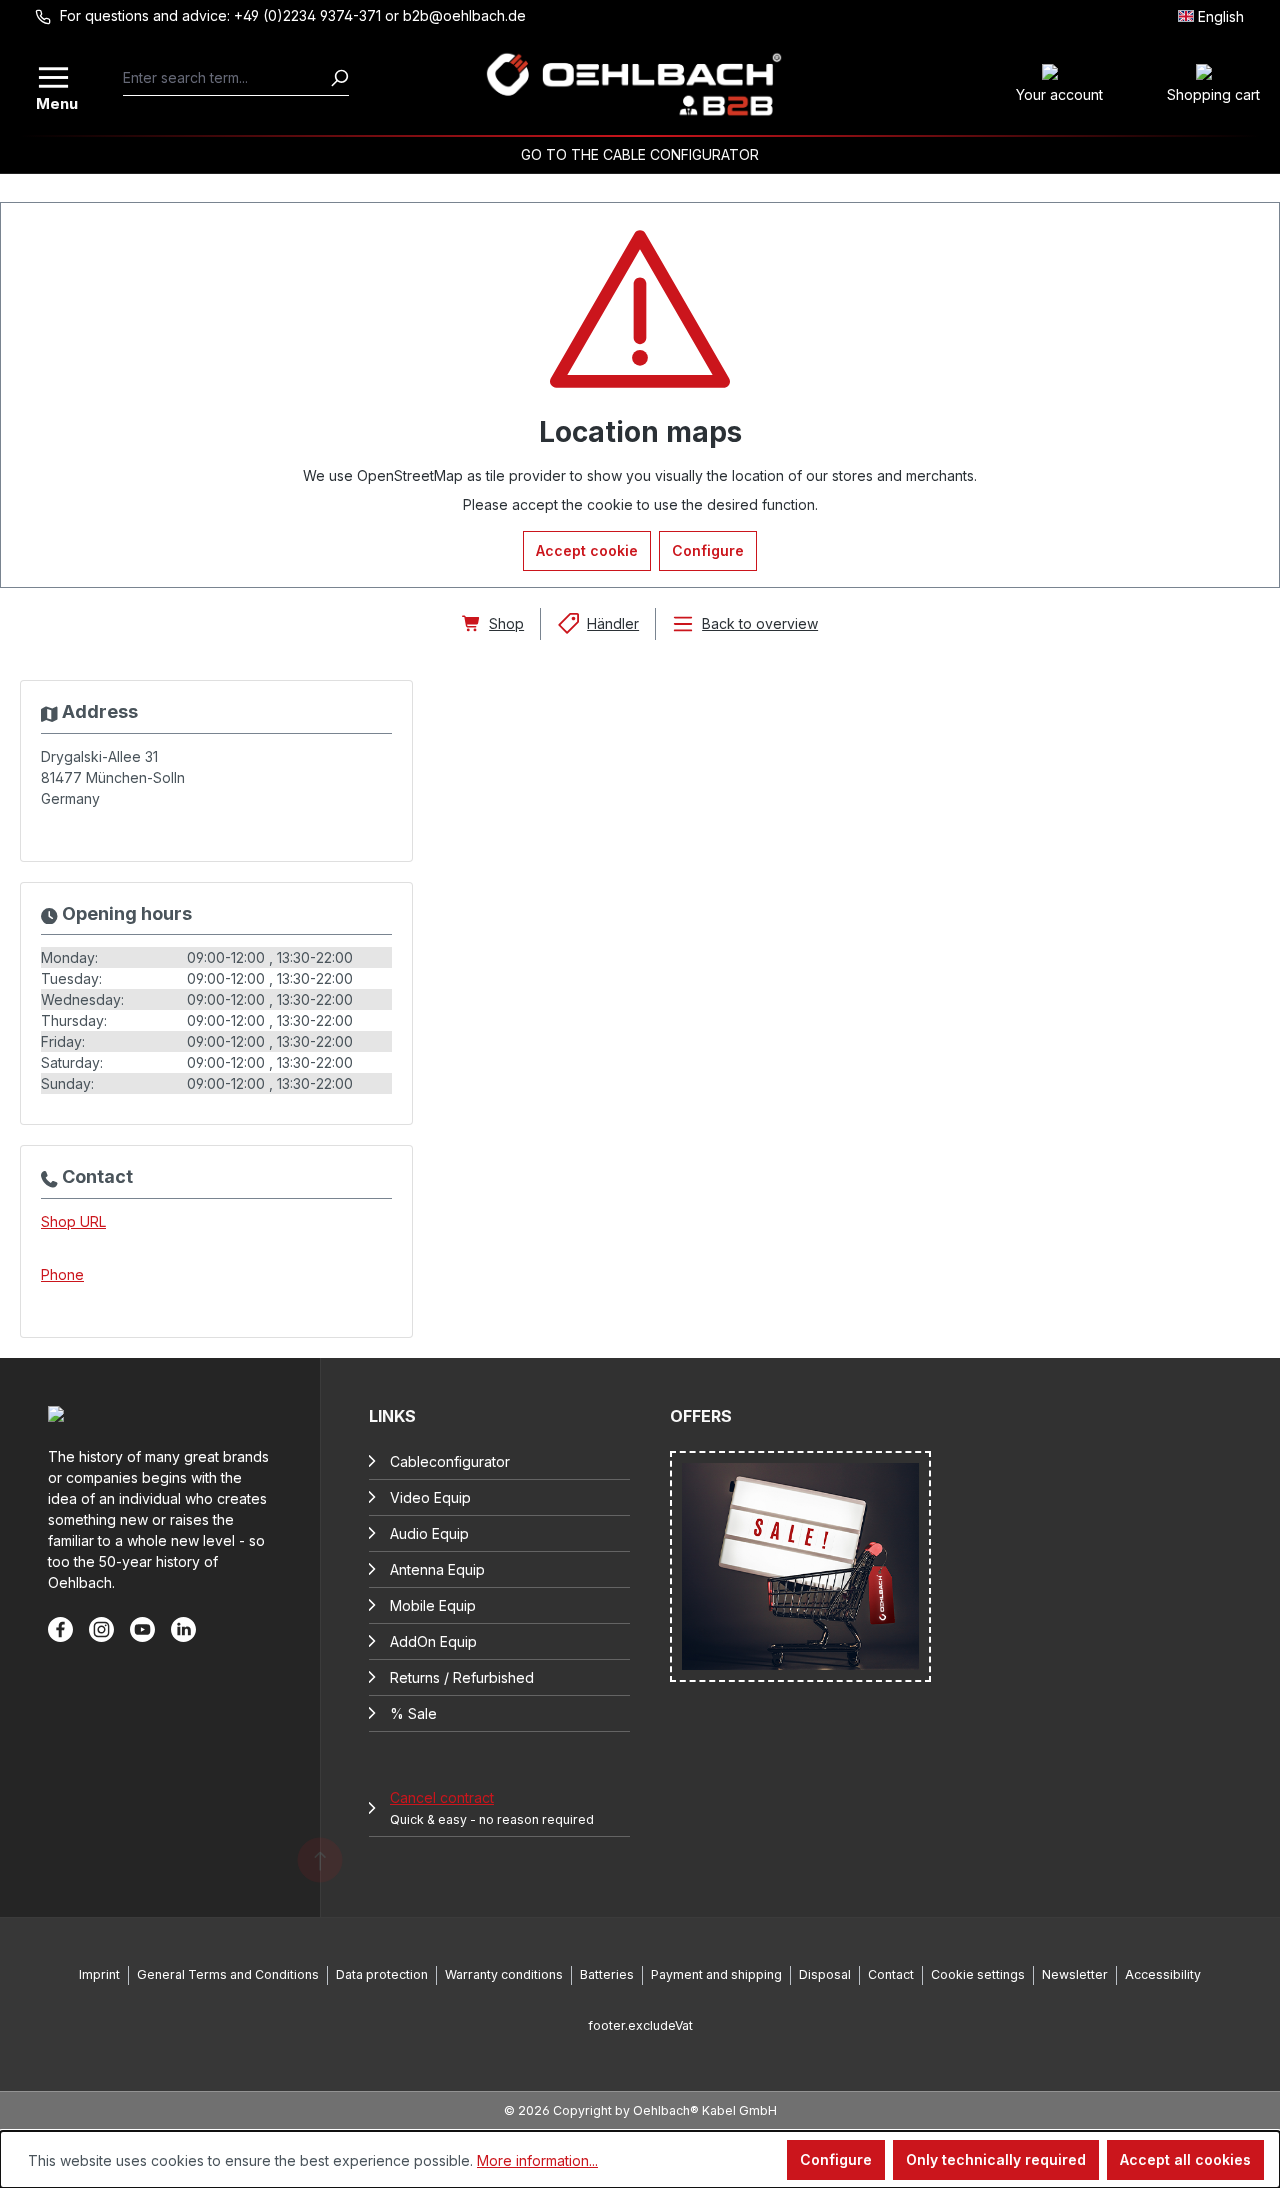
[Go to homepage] (634, 85)
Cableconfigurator (450, 1461)
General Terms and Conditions (228, 1974)
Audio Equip (429, 1533)
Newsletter (1075, 1974)
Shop (506, 623)
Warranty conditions (504, 1974)
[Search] (339, 78)
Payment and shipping (716, 1974)
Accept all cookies (1185, 2159)
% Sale (413, 1713)
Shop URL (73, 1221)
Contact (891, 1974)
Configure (708, 550)
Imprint (99, 1974)
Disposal (825, 1974)
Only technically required (996, 2159)
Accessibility (1163, 1974)
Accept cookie (587, 550)
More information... (537, 2160)
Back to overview (760, 623)
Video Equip (430, 1497)
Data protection (382, 1974)
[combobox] (226, 78)
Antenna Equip (437, 1569)
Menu (55, 102)
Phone (62, 1274)
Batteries (607, 1974)
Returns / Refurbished (462, 1677)
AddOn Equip (433, 1641)
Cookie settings (978, 1974)
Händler (613, 623)
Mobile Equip (433, 1605)
